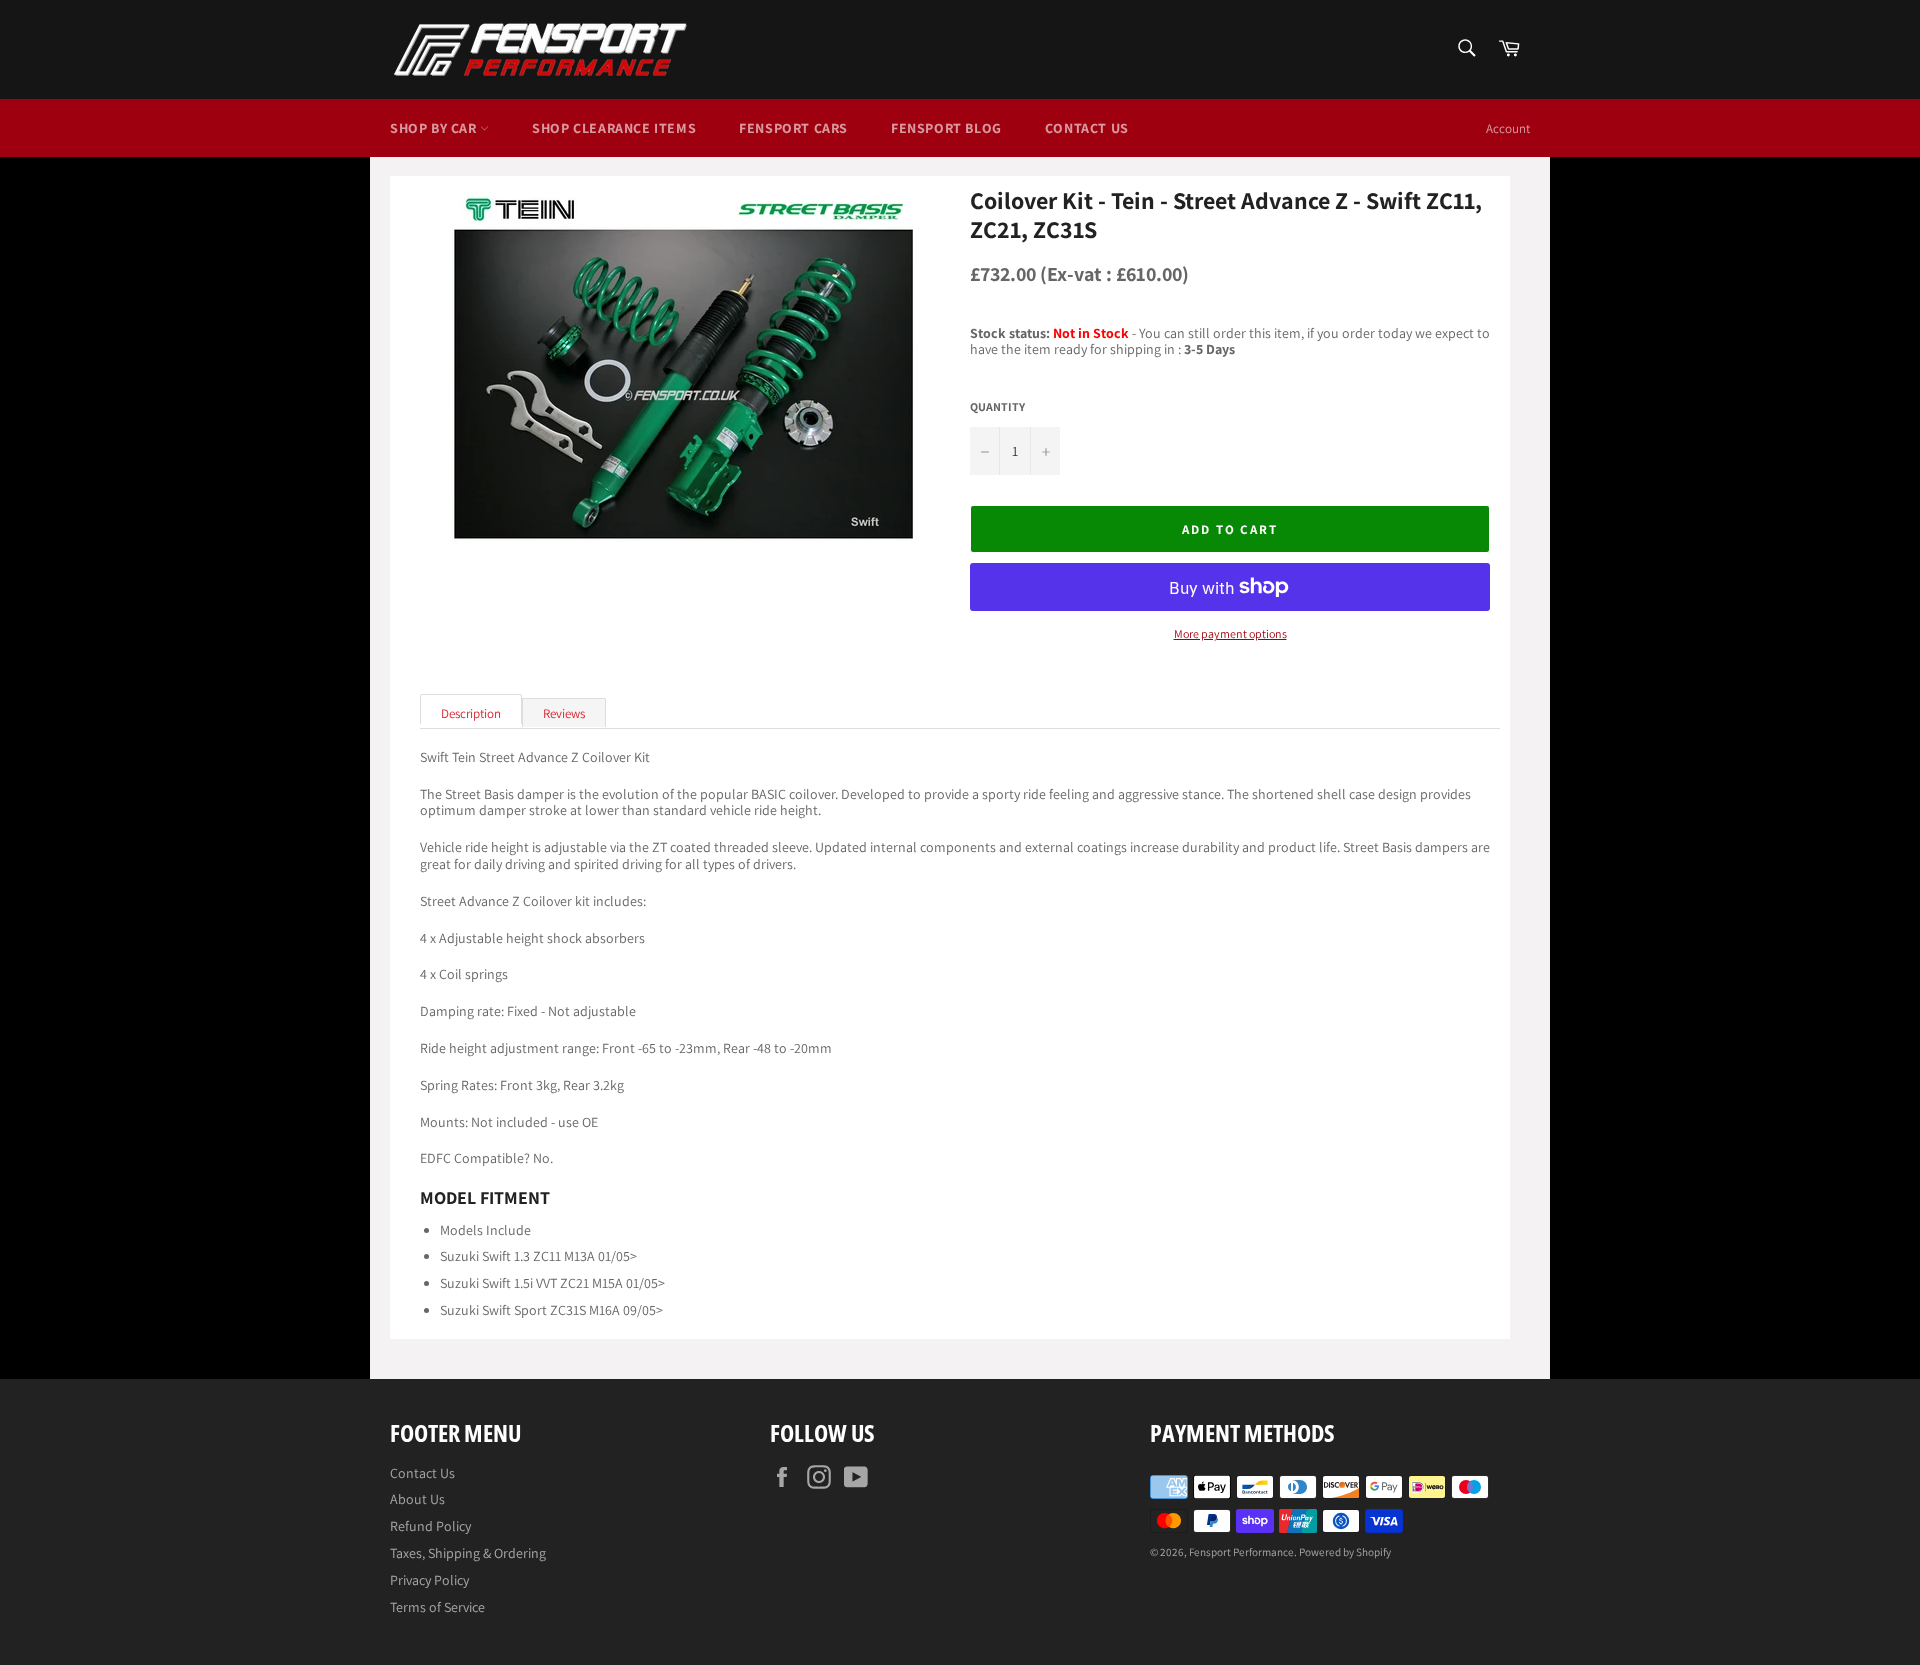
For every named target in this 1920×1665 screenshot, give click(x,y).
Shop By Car (435, 128)
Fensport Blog (946, 128)
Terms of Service (437, 1607)
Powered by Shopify (1345, 1552)
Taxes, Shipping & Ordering (468, 1553)
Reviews (564, 713)
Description (471, 713)
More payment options (1230, 634)
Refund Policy (430, 1526)
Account (1508, 128)
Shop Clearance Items (614, 128)
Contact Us (1087, 128)
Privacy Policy (429, 1580)
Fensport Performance (1241, 1552)
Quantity (997, 407)
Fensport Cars (793, 128)
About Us (417, 1499)
